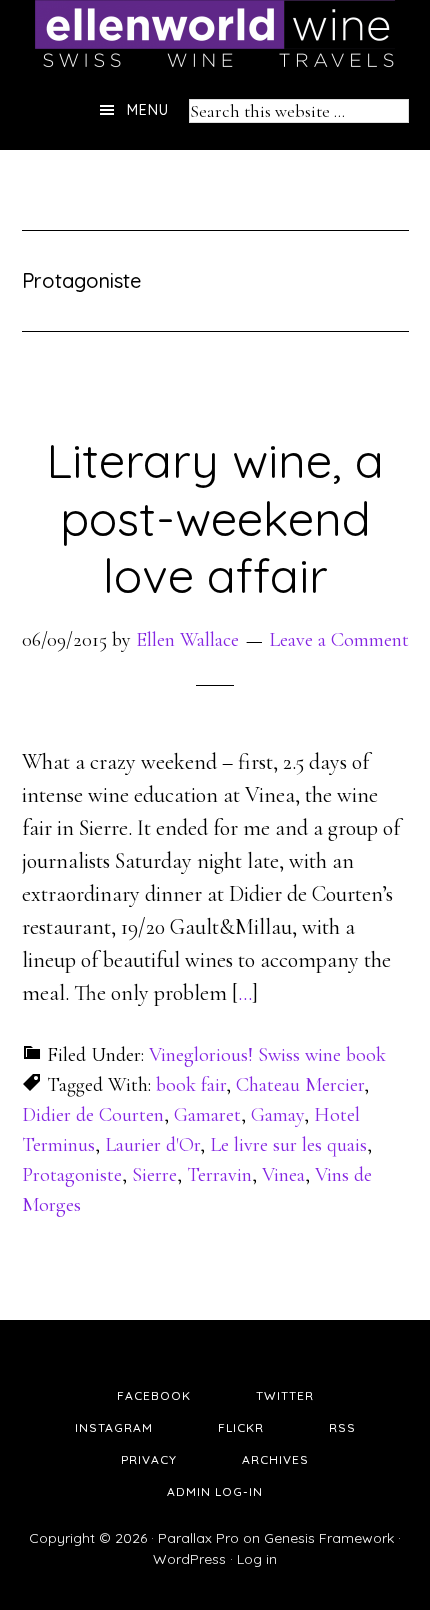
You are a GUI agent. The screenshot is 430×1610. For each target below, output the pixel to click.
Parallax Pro (198, 1538)
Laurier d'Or (152, 1145)
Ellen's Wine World (215, 35)
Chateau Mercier (300, 1085)
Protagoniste (72, 1175)
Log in (257, 1559)
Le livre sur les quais (288, 1145)
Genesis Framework (329, 1538)
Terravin (219, 1175)
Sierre (154, 1175)
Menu (148, 110)
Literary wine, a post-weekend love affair (215, 517)
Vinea (283, 1175)
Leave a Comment (339, 640)
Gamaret (207, 1115)
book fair (191, 1085)
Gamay (277, 1115)
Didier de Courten (93, 1115)
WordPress (189, 1559)
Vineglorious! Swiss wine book (267, 1055)
